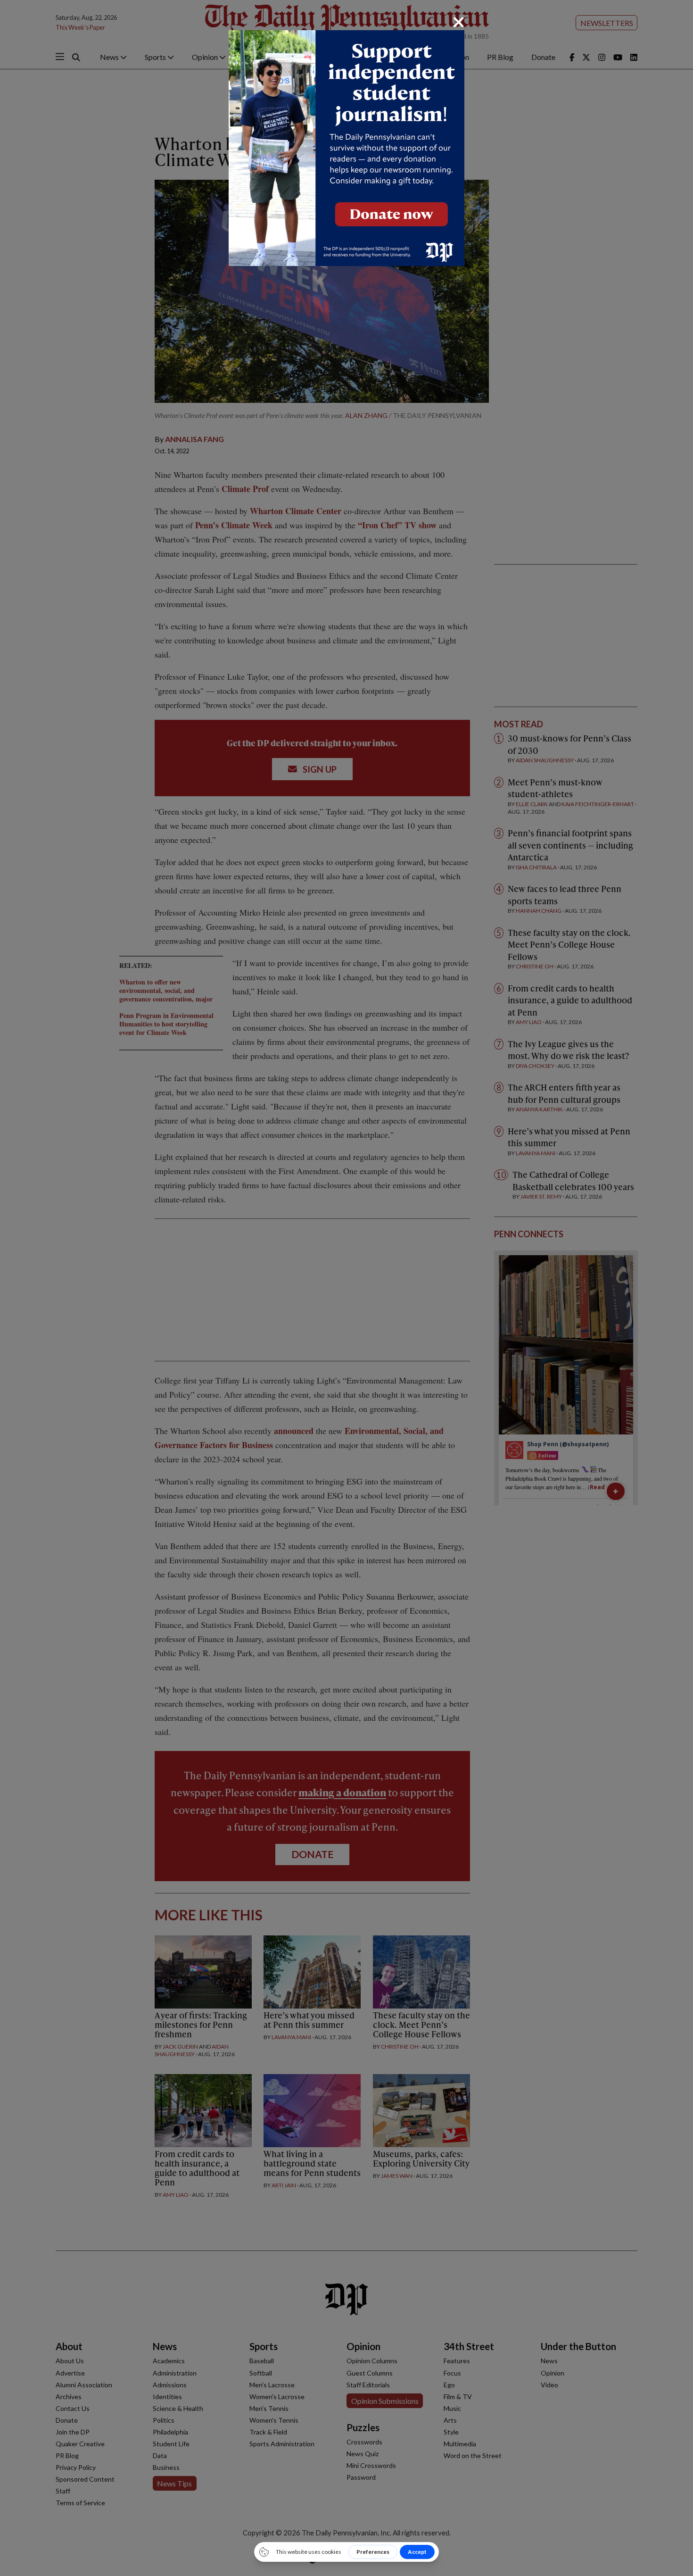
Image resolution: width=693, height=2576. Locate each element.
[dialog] (346, 1288)
